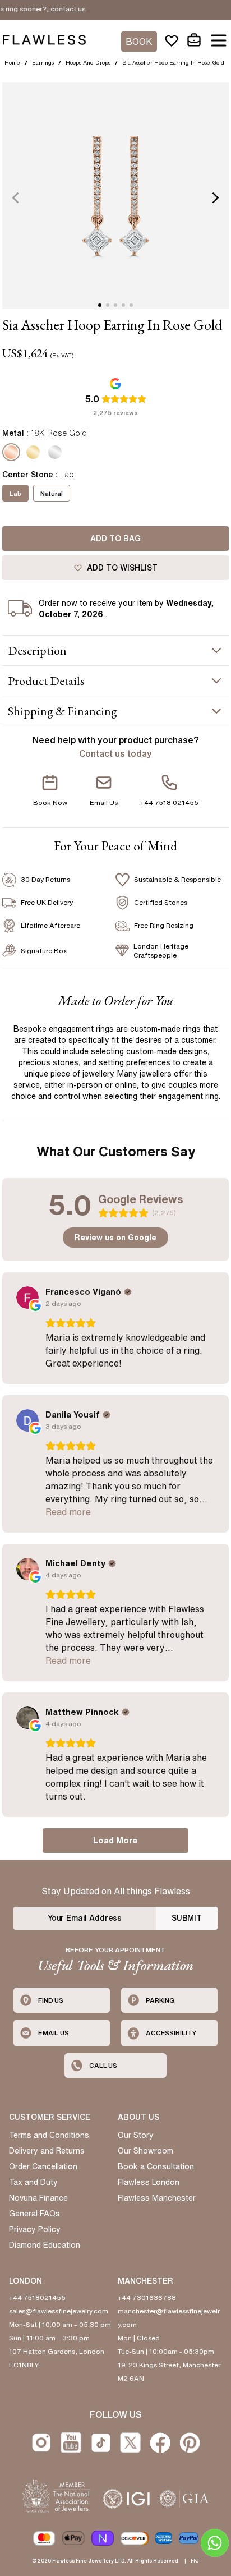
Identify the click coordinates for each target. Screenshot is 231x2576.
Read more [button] (68, 1512)
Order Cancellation (43, 2166)
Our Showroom (145, 2151)
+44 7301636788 (147, 2297)
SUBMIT (187, 1918)
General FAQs (34, 2214)
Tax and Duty (33, 2182)
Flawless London (149, 2182)
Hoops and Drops (88, 62)
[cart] (194, 40)
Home (12, 62)
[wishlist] (172, 40)
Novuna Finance (38, 2198)
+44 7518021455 (37, 2297)
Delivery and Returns (47, 2151)
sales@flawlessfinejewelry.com (59, 2311)
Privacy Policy (35, 2229)
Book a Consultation (156, 2166)
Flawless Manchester (157, 2198)
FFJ (195, 2561)
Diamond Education (45, 2245)
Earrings (43, 62)
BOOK (139, 42)
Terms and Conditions (49, 2135)
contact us (55, 9)
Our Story (136, 2135)
